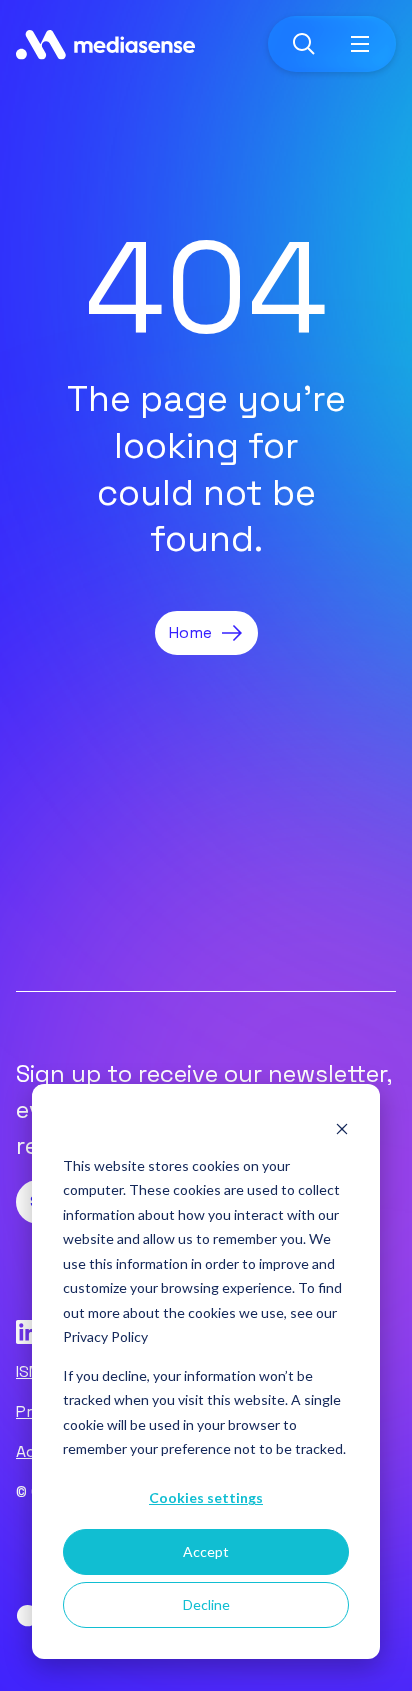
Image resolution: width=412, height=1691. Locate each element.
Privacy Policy (105, 1336)
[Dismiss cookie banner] (342, 1127)
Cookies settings (206, 1497)
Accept (206, 1551)
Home (190, 632)
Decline (206, 1604)
